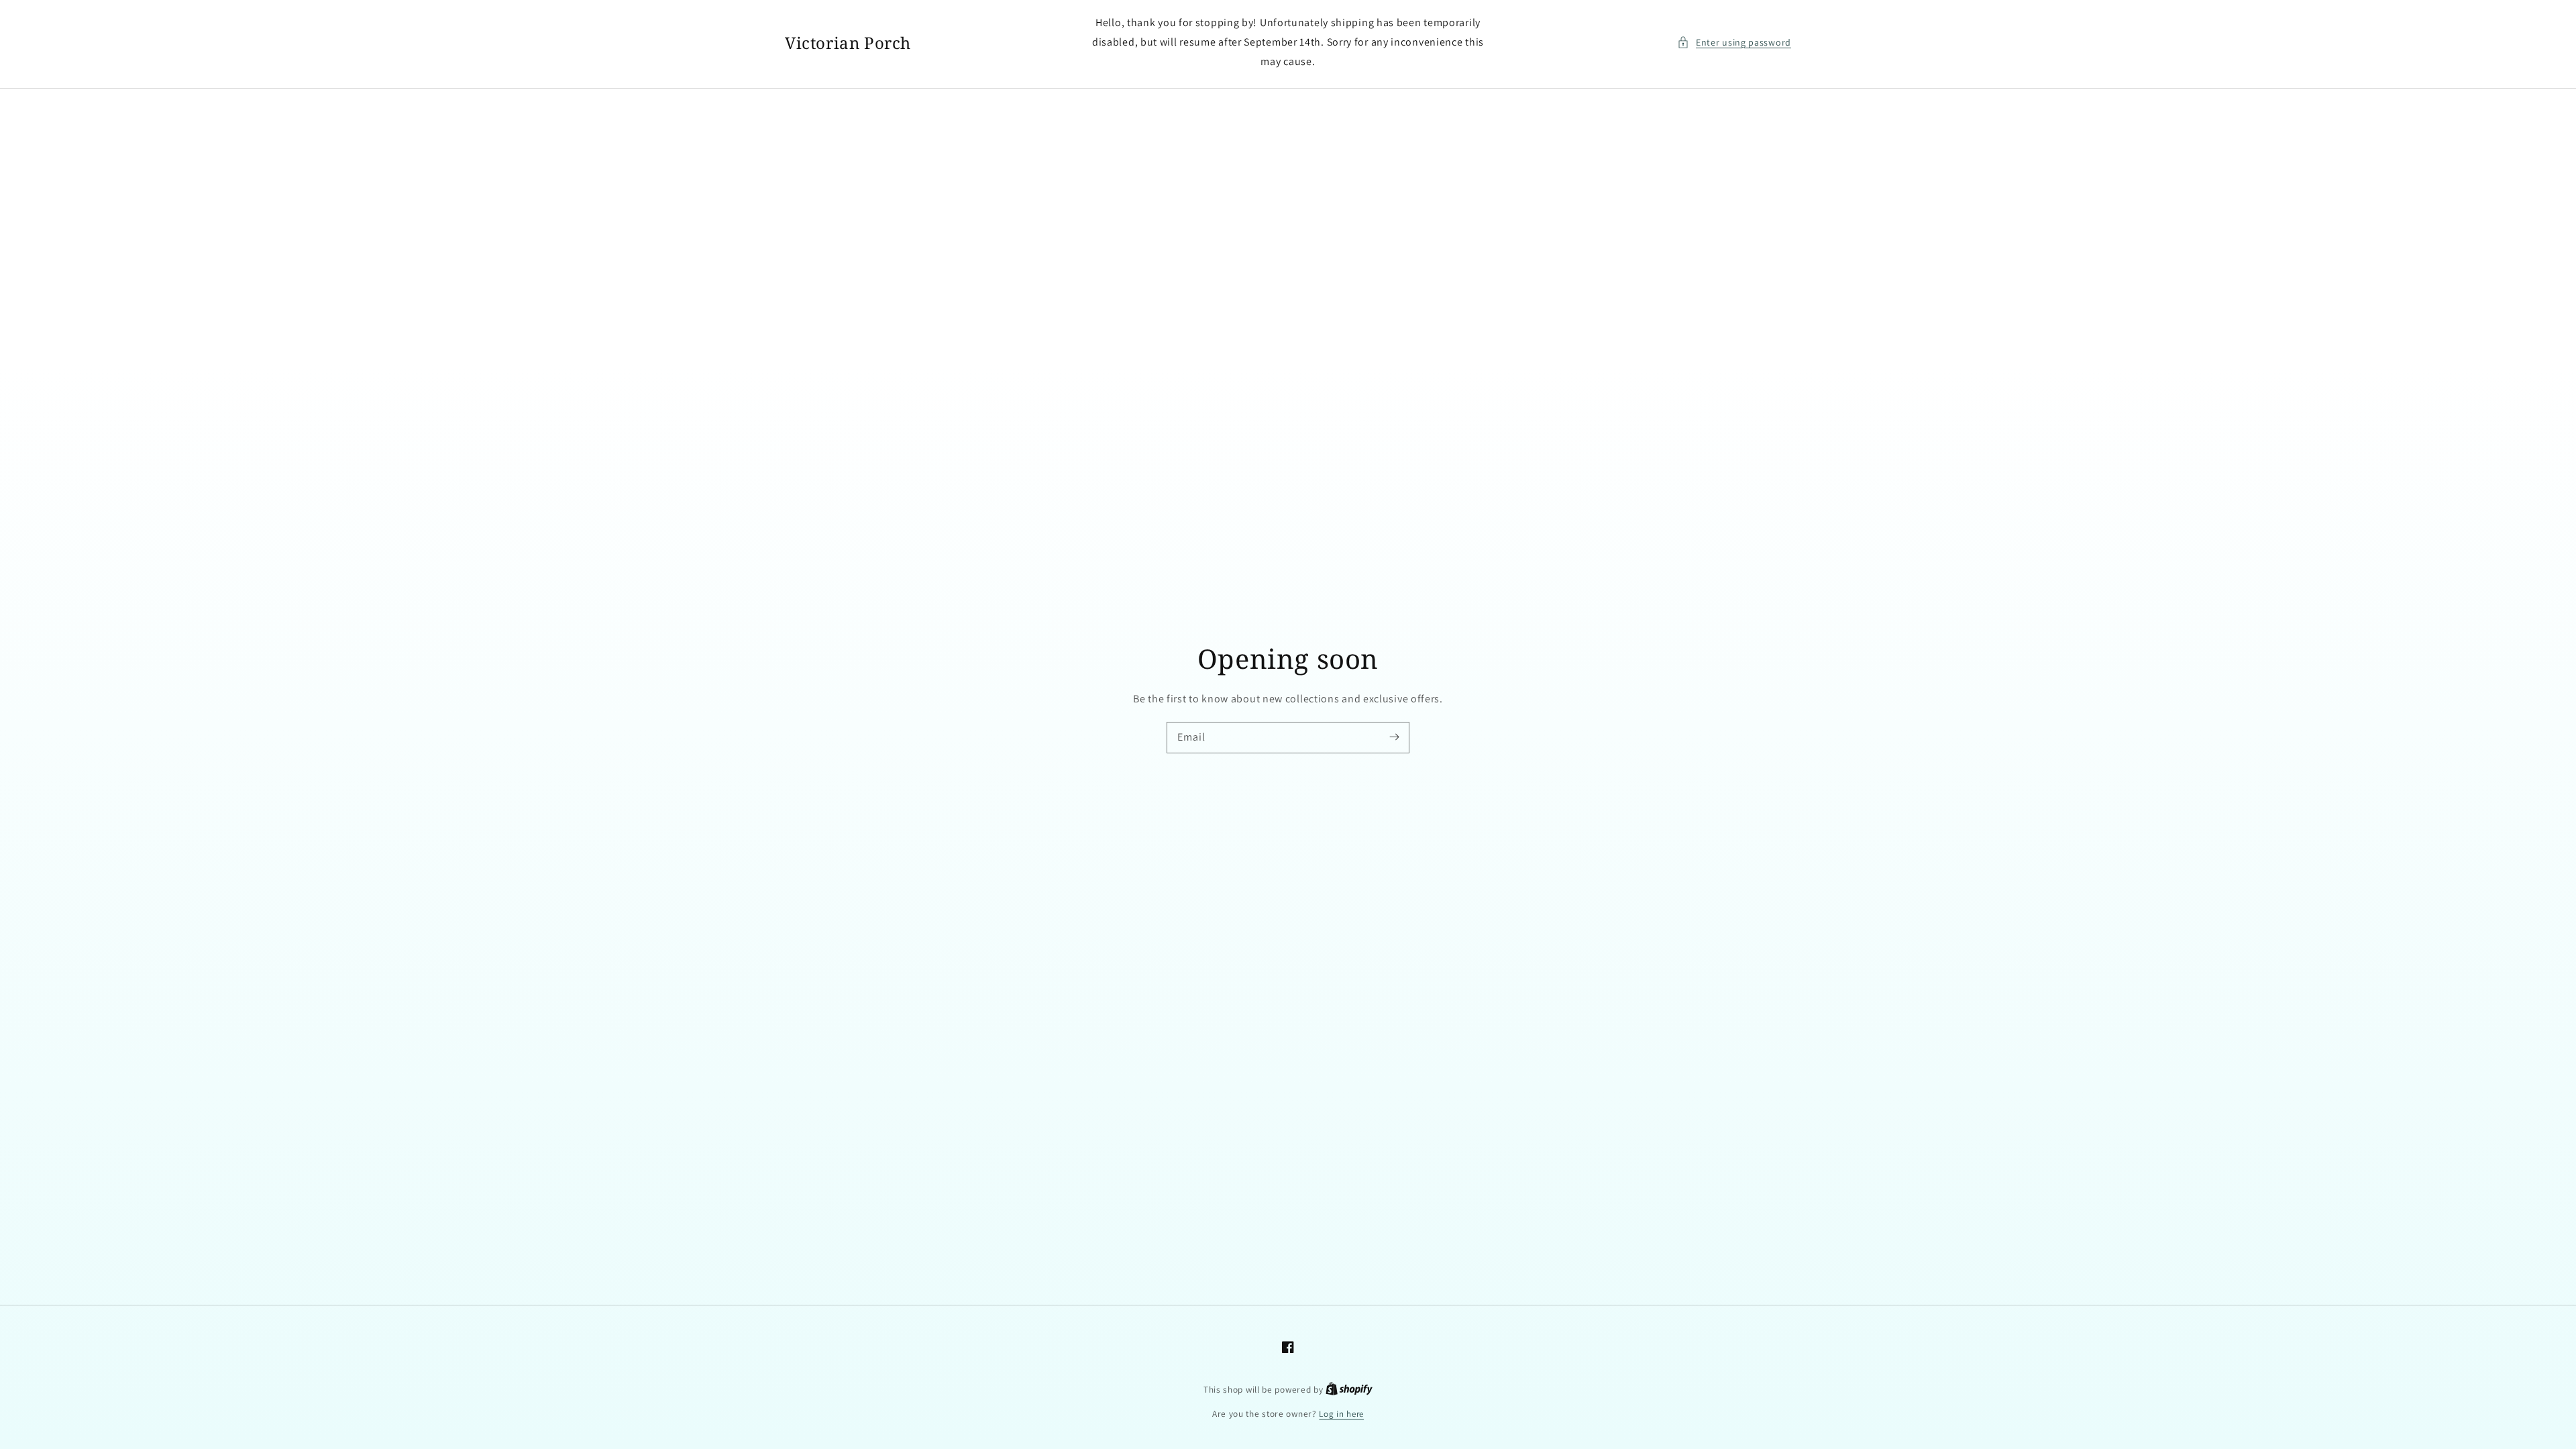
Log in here (1341, 1414)
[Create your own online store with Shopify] (1349, 1390)
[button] (1734, 43)
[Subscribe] (1394, 737)
